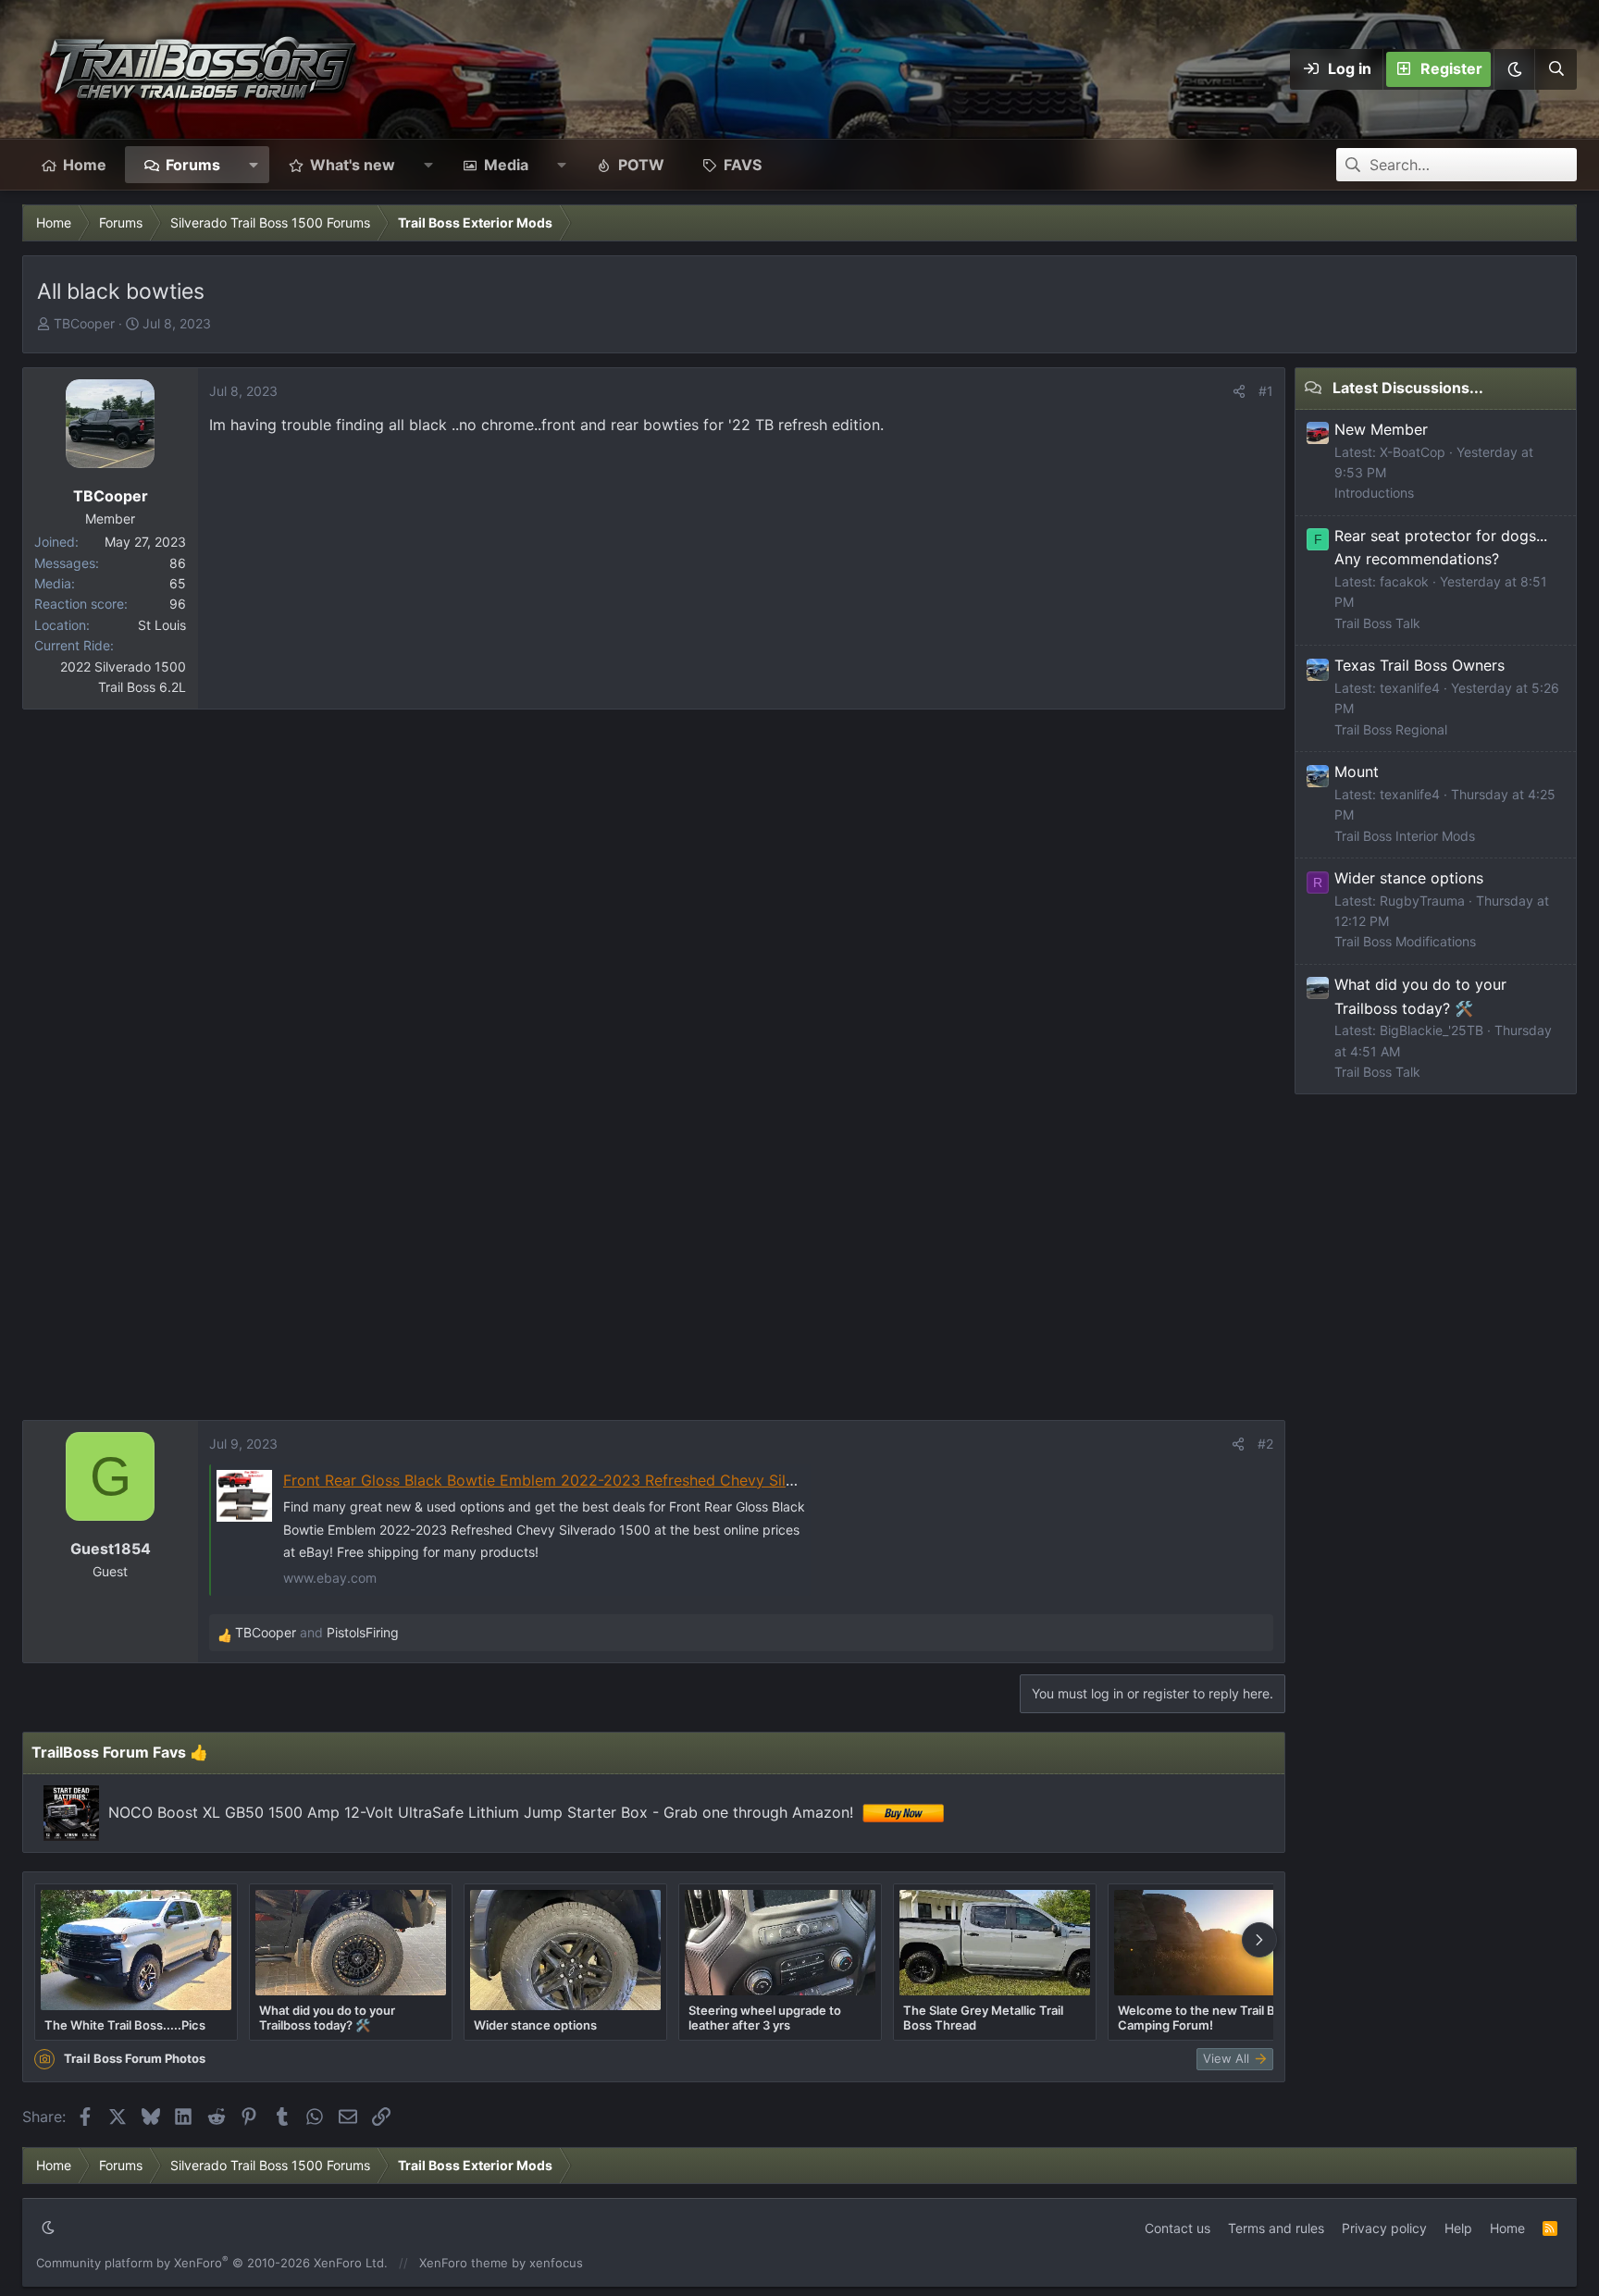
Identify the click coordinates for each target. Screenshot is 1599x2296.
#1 (1266, 391)
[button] (1514, 69)
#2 (1265, 1444)
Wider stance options (535, 2025)
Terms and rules (1276, 2228)
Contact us (1178, 2228)
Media (506, 165)
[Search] (1556, 69)
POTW (641, 165)
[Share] (1239, 391)
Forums (193, 165)
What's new (353, 165)
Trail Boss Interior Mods (1405, 836)
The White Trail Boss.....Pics (125, 2025)
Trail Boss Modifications (1405, 941)
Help (1458, 2228)
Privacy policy (1384, 2228)
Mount (1357, 772)
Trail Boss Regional (1391, 729)
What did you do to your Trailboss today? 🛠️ (327, 2018)
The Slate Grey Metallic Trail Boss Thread (983, 2018)
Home (85, 165)
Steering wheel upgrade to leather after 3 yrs (765, 2018)
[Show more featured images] (1259, 1940)
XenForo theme (464, 2263)
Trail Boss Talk (1377, 623)
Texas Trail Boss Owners (1419, 665)
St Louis (162, 625)
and (317, 1632)
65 (178, 583)
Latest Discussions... (1408, 388)
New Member (1381, 429)
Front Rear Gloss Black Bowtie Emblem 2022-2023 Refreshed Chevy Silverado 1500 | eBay (602, 1480)
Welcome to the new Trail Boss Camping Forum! (1207, 2018)
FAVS (743, 165)
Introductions (1374, 493)
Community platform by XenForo (212, 2263)
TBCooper (84, 323)
